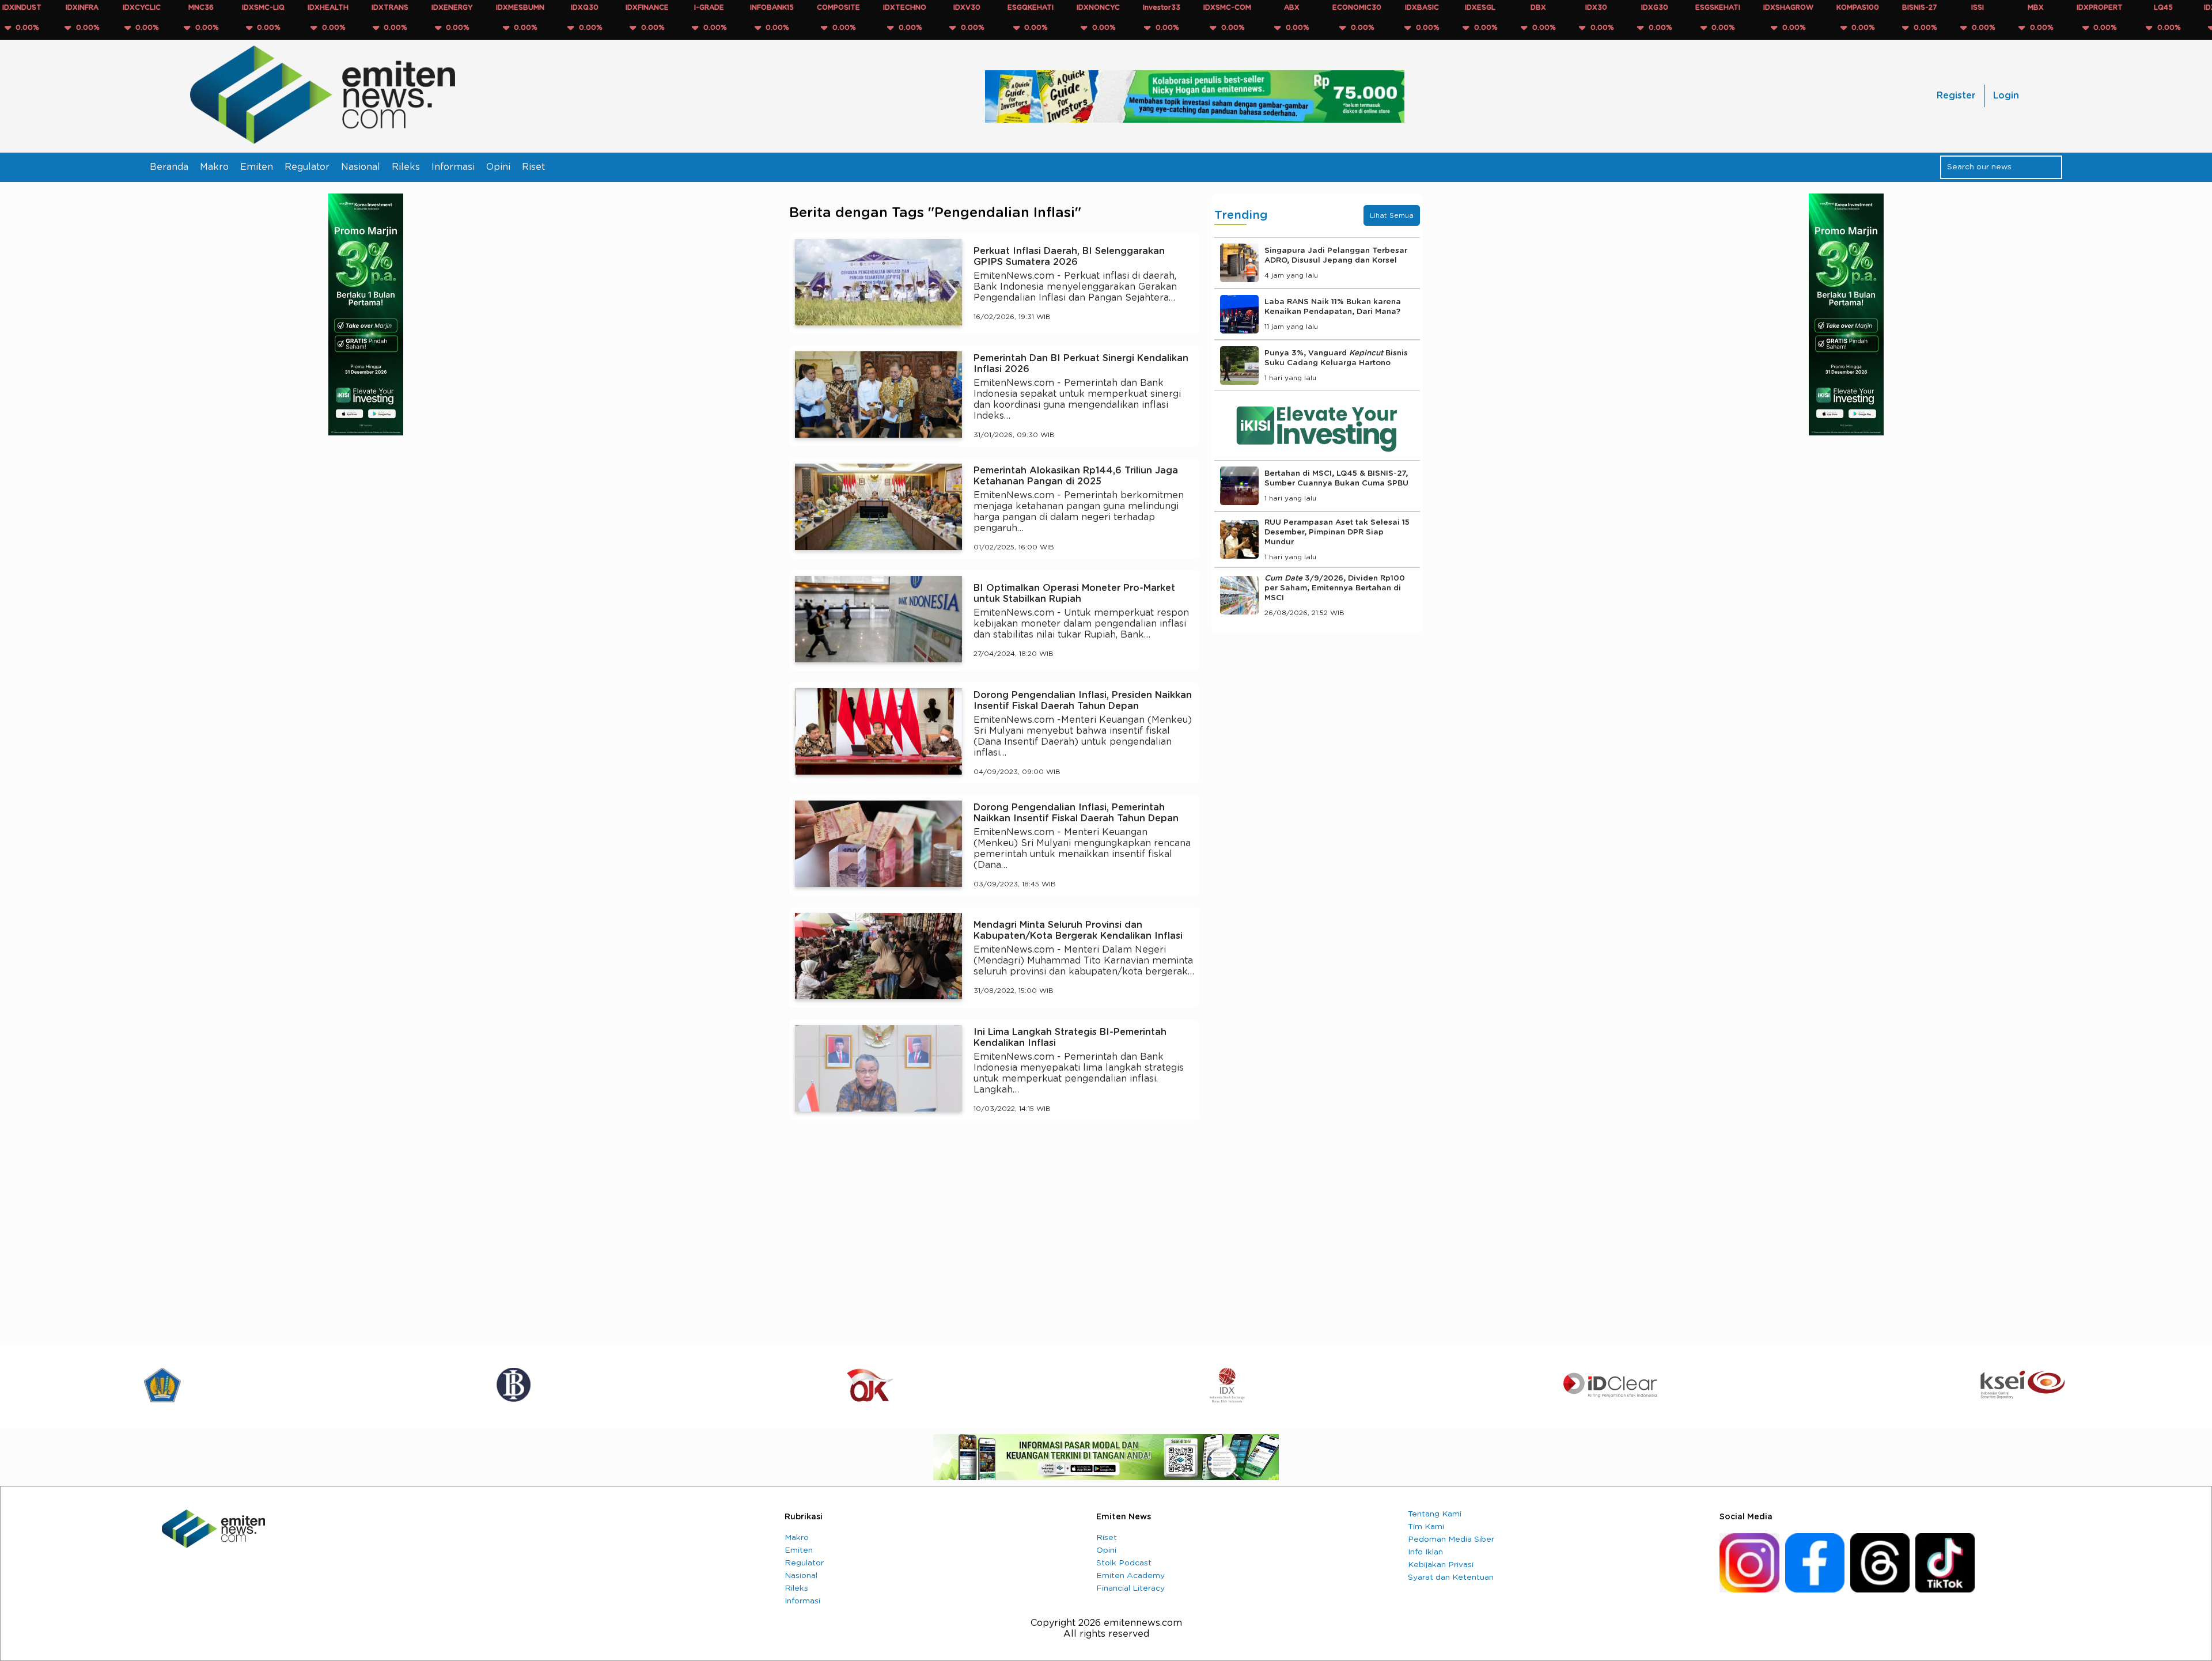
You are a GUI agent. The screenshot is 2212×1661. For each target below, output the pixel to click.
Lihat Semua (1392, 215)
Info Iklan (1425, 1552)
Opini (498, 167)
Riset (533, 167)
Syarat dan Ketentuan (1451, 1577)
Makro (214, 167)
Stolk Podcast (1124, 1563)
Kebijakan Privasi (1441, 1565)
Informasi (453, 167)
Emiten (257, 167)
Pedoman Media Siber (1451, 1539)
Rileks (406, 167)
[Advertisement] (995, 1235)
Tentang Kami (1435, 1514)
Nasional (361, 167)
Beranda (169, 167)
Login (2006, 96)
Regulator (307, 167)
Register (1956, 96)
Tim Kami (1426, 1527)
